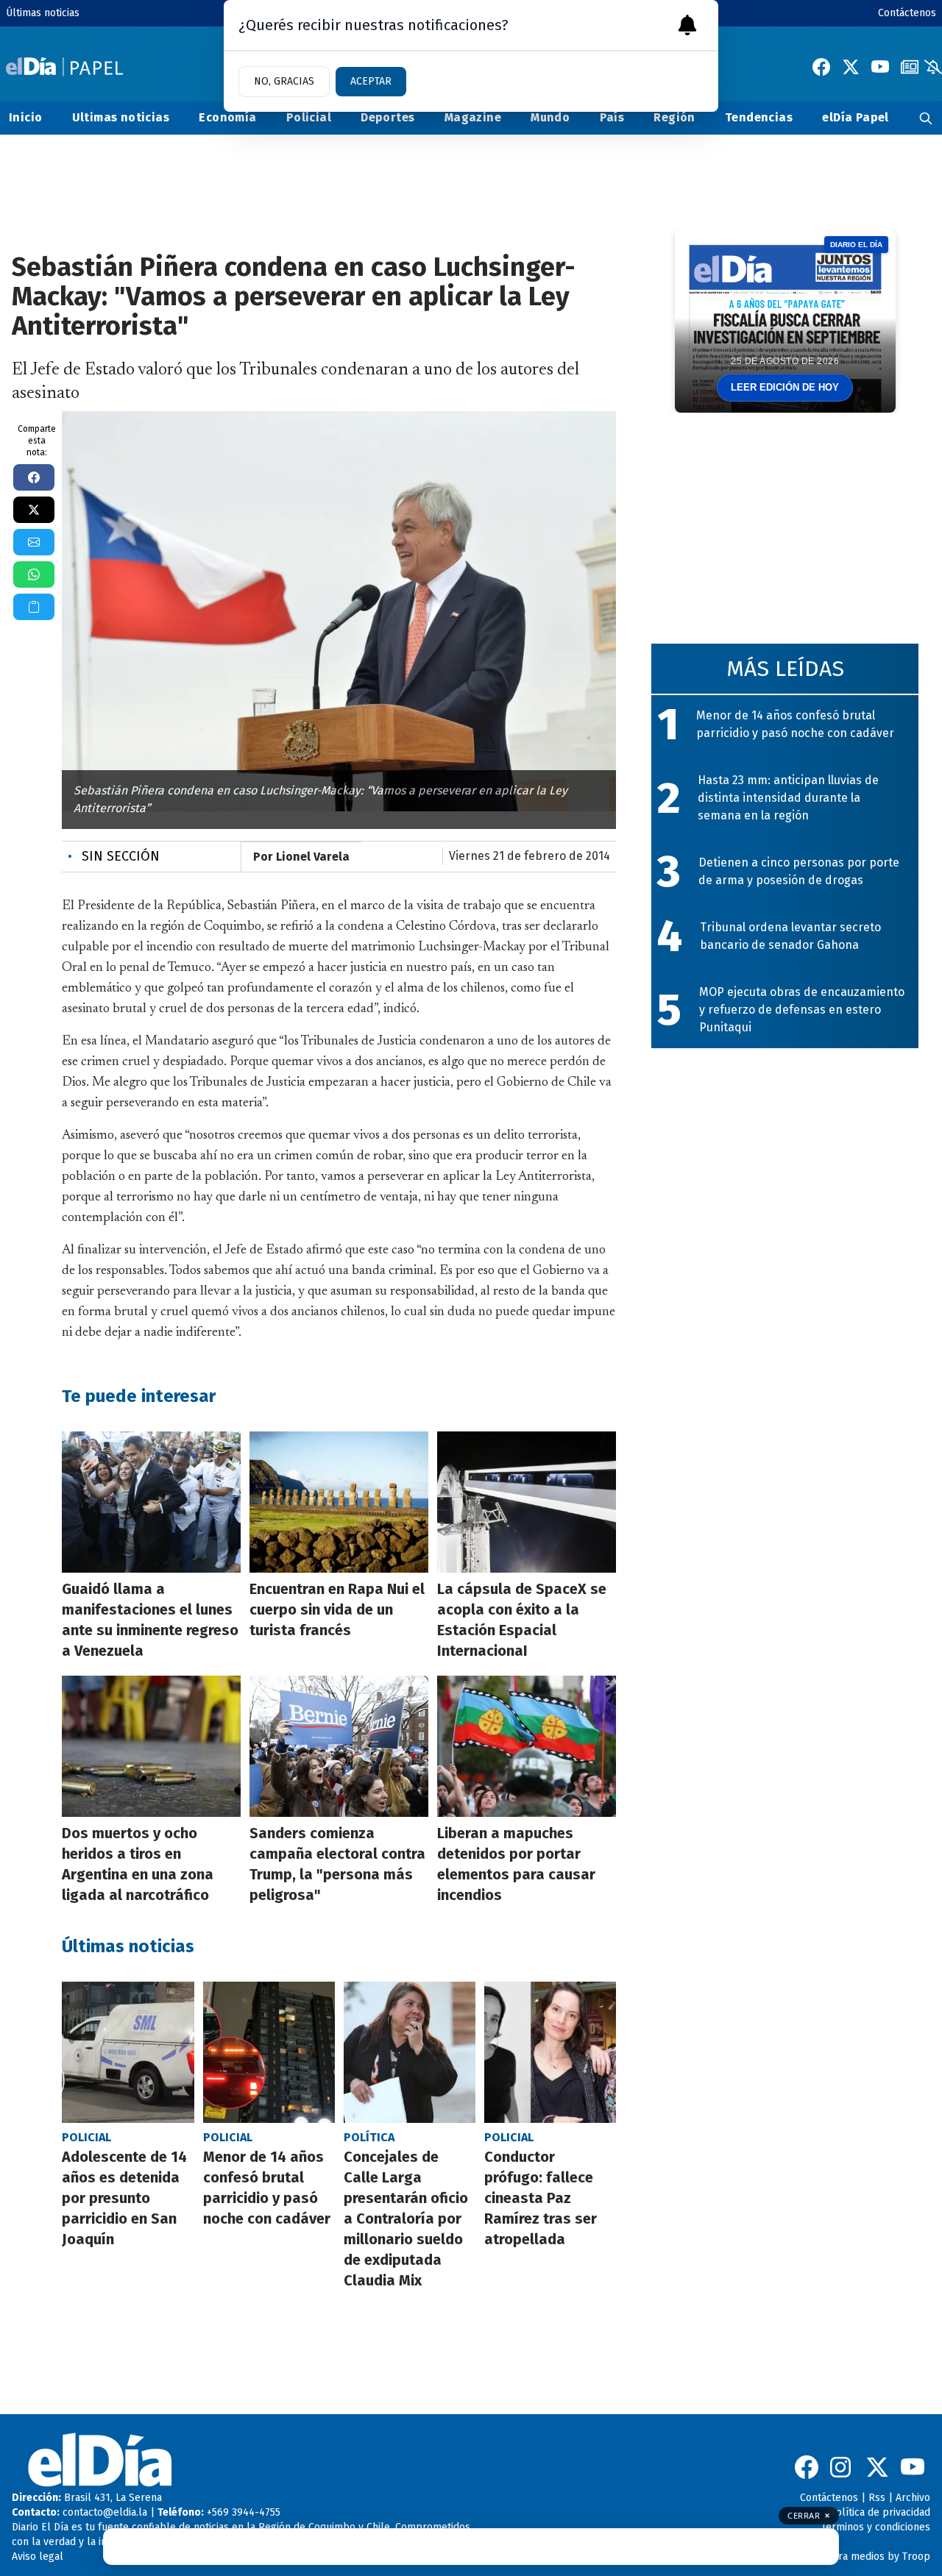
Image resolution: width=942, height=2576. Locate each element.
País (612, 117)
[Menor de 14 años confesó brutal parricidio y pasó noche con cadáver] (269, 2052)
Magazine (473, 117)
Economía (227, 117)
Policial (309, 117)
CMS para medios (844, 2557)
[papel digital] (910, 67)
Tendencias (759, 117)
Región (674, 117)
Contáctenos (907, 13)
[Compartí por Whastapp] (34, 574)
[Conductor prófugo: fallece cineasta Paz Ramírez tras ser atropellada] (550, 2052)
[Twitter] (851, 67)
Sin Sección (114, 856)
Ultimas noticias (121, 117)
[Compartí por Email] (34, 542)
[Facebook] (821, 67)
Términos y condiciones (876, 2527)
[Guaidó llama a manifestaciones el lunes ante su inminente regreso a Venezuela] (151, 1502)
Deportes (387, 117)
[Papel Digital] (64, 67)
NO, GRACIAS (284, 81)
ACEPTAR (371, 81)
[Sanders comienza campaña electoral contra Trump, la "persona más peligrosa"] (339, 1746)
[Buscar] (926, 118)
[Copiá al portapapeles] (34, 607)
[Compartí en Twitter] (34, 510)
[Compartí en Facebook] (34, 477)
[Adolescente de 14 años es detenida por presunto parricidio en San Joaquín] (128, 2052)
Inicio (25, 117)
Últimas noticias (43, 13)
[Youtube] (880, 67)
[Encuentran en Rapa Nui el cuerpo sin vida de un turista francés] (339, 1502)
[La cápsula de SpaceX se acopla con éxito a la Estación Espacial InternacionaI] (527, 1502)
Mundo (550, 117)
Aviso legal (38, 2557)
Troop (916, 2557)
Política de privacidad (880, 2512)
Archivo (913, 2498)
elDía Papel (855, 117)
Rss (877, 2498)
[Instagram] (842, 2467)
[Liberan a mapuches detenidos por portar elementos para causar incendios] (527, 1746)
